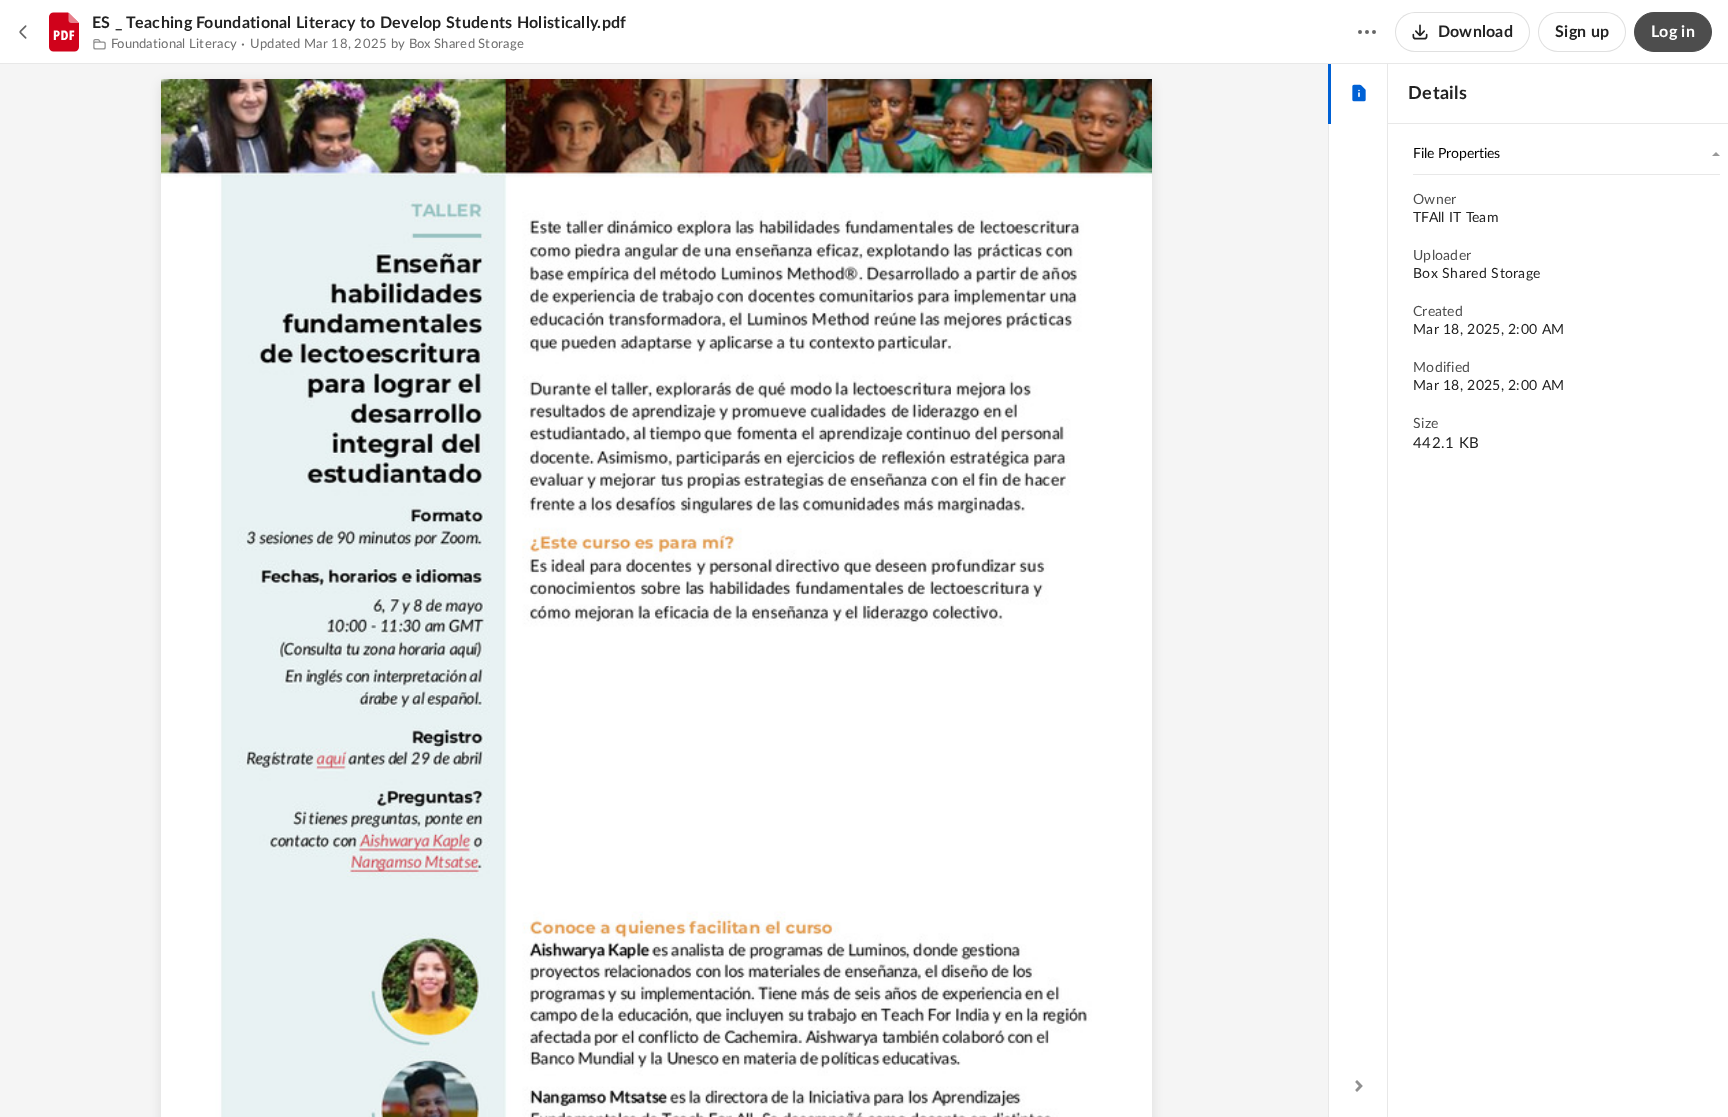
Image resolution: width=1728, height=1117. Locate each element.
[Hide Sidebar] (1359, 1086)
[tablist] (1358, 94)
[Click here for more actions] (1367, 32)
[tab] (1358, 94)
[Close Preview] (24, 32)
